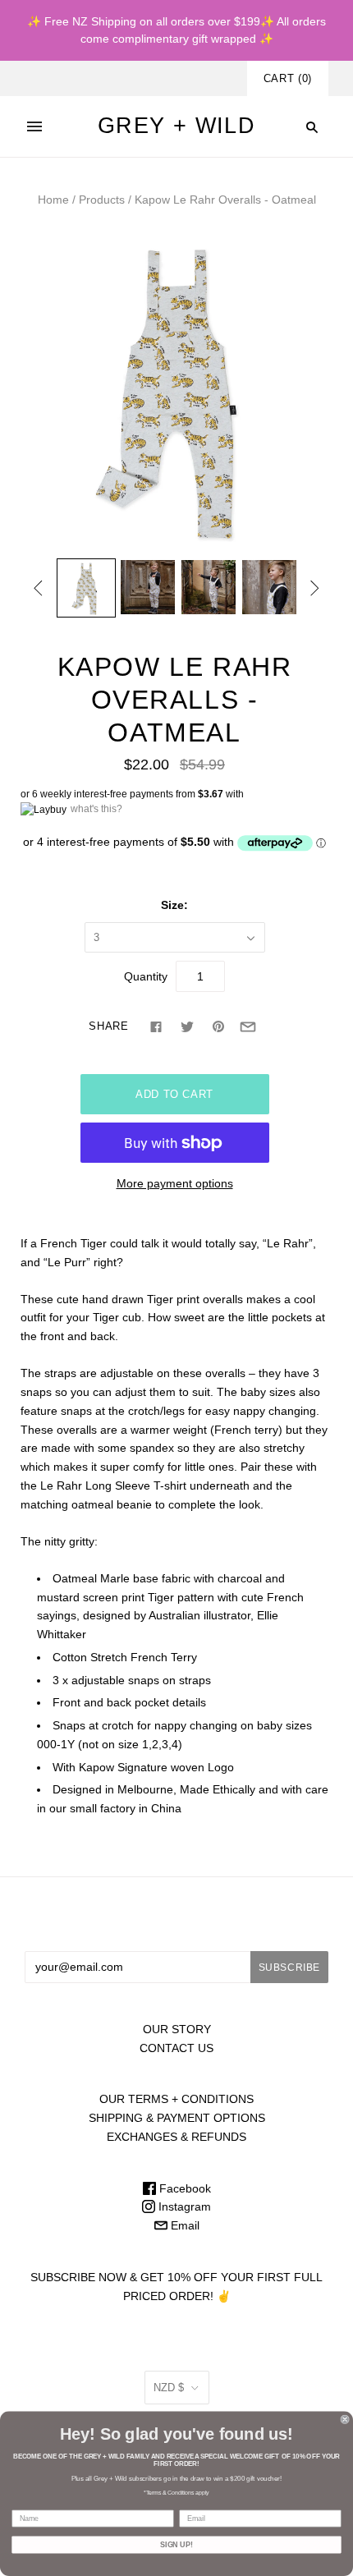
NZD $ (169, 2388)
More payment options (175, 1183)
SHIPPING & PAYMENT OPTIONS (177, 2118)
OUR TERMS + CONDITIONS (176, 2099)
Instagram (183, 2206)
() (288, 78)
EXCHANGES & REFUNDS (176, 2137)
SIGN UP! (176, 2544)
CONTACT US (176, 2048)
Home (53, 200)
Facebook (183, 2188)
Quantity (146, 976)
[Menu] (34, 126)
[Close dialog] (345, 2420)
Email (183, 2225)
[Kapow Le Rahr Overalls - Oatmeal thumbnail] (86, 588)
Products (102, 200)
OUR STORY (177, 2029)
